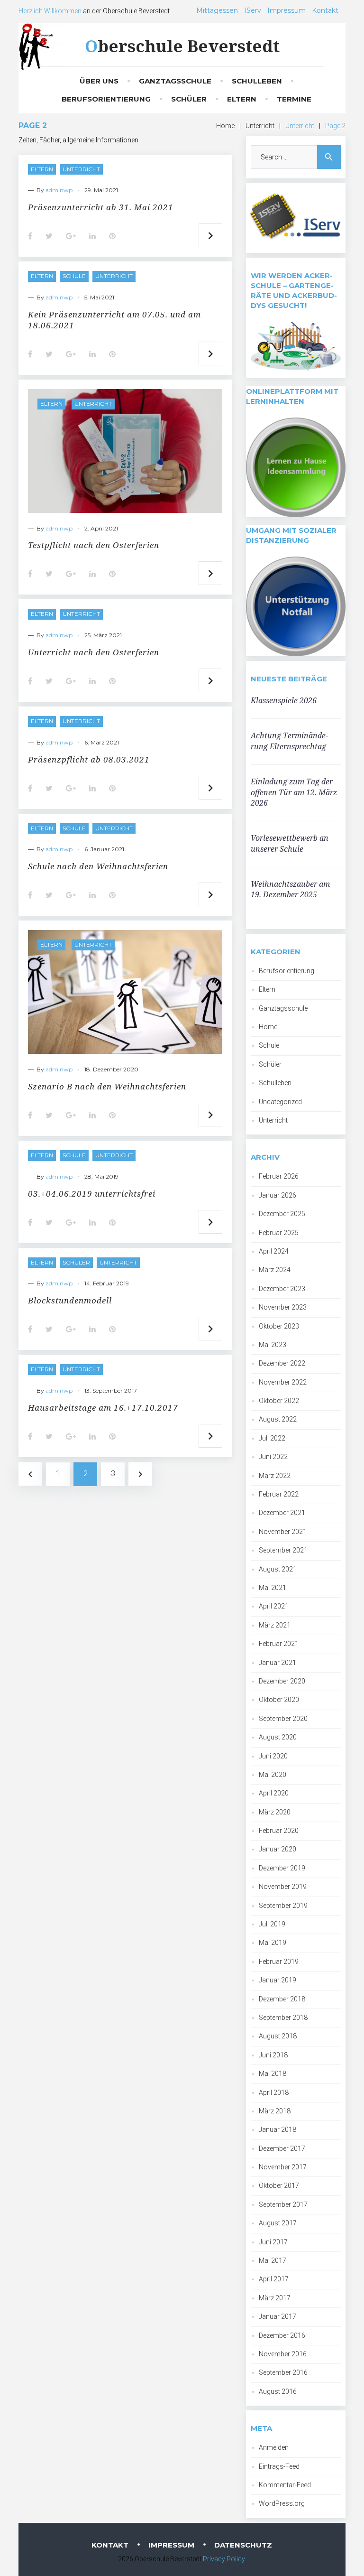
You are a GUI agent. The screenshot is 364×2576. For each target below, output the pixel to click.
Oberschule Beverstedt (182, 46)
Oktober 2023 (279, 1326)
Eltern (242, 99)
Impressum (287, 10)
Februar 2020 (279, 1831)
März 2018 (275, 2111)
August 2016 (278, 2391)
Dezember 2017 (282, 2148)
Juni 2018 (273, 2055)
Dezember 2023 (282, 1289)
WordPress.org (282, 2503)
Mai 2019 (273, 1943)
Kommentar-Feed (285, 2485)
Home (225, 126)
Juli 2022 (272, 1438)
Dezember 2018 (282, 1999)
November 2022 (283, 1382)
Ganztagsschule (175, 81)
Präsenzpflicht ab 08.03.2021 (89, 759)
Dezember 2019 (282, 1868)
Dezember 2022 (282, 1363)
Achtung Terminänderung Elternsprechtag (289, 741)
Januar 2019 (278, 1980)
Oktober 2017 (279, 2185)
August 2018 (278, 2036)
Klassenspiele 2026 (284, 700)
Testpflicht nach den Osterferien (94, 545)
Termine (294, 99)
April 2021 (274, 1606)
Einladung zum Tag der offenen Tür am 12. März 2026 (294, 792)
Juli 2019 (272, 1924)
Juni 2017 (273, 2242)
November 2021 (283, 1532)
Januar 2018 (278, 2130)
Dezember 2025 (282, 1214)
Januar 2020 (278, 1849)
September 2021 (283, 1550)
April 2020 (274, 1793)
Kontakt (325, 10)
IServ (253, 10)
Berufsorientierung (106, 99)
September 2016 (283, 2372)
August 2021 (278, 1569)
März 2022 (275, 1476)
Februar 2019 (279, 1962)
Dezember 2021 (282, 1513)
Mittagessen (217, 10)
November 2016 (283, 2354)
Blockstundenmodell (70, 1300)
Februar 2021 (279, 1644)
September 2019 (283, 1906)
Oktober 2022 (279, 1401)
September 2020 (283, 1719)
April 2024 (274, 1251)
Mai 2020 (273, 1775)
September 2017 (283, 2204)
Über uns (99, 81)
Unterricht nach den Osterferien (94, 652)
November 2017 (283, 2167)
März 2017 (275, 2298)
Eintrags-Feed (279, 2466)
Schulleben (257, 81)
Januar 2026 (278, 1195)
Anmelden (274, 2447)
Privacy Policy (224, 2559)
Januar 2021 (278, 1663)
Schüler (189, 99)
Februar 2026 (279, 1176)
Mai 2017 (273, 2260)
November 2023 (283, 1307)
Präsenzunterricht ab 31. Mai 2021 (101, 207)
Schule (74, 276)
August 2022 (278, 1419)
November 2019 (283, 1887)
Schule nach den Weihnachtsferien (98, 866)
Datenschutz (243, 2545)
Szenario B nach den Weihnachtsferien (107, 1086)
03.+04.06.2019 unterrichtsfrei (92, 1194)
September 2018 (283, 2018)
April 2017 (274, 2279)
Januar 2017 (278, 2316)
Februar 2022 (279, 1494)
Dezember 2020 (282, 1681)
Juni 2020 (273, 1756)
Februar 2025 (279, 1233)
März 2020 (275, 1812)
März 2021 (275, 1625)
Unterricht (260, 126)
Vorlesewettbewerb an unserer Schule (290, 843)
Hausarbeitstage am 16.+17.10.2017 (103, 1408)
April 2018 (274, 2092)
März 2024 (275, 1270)
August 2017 (278, 2223)
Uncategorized (280, 1102)
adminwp (59, 190)
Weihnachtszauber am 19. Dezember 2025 (290, 889)
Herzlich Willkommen (50, 11)
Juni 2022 (273, 1457)
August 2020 (278, 1737)
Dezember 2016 (282, 2335)
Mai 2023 (273, 1345)
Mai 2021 (273, 1588)
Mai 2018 (273, 2074)
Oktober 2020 (279, 1700)
